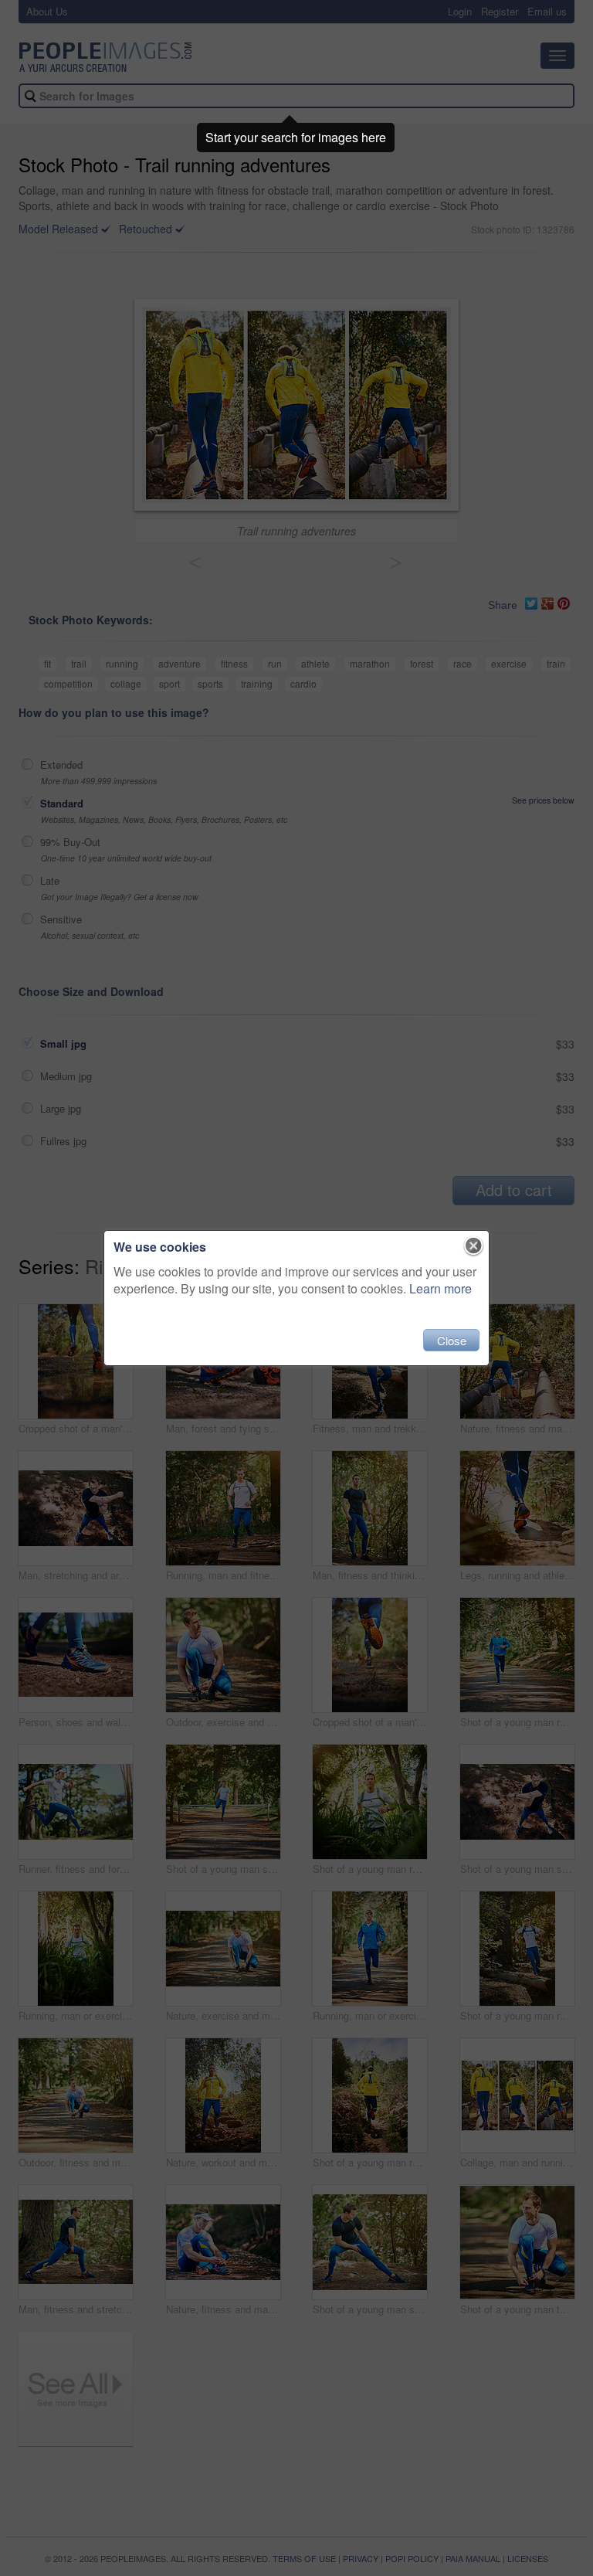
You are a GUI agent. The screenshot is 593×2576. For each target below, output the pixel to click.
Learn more (441, 1288)
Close (452, 1340)
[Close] (474, 1246)
